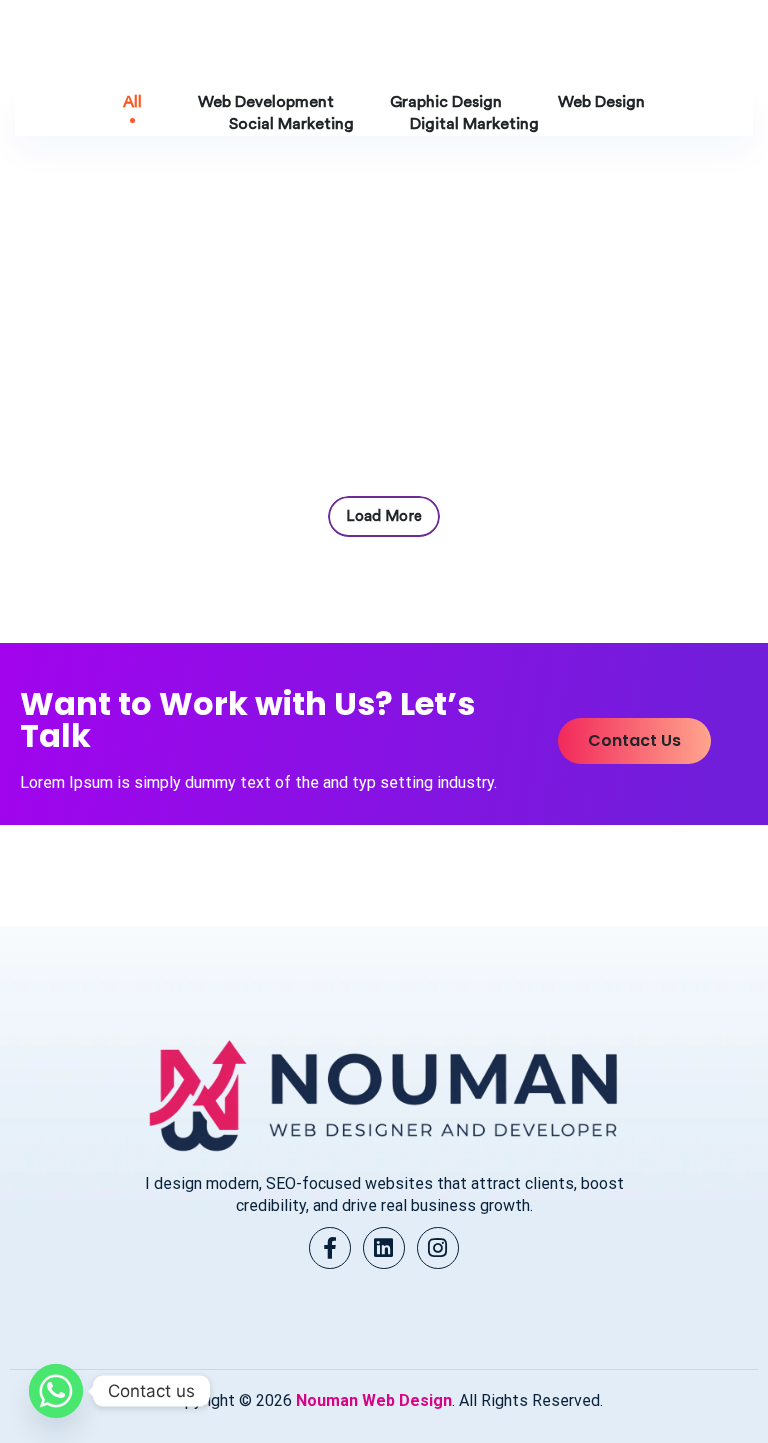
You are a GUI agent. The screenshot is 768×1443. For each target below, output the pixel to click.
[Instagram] (438, 1248)
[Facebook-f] (330, 1248)
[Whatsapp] (56, 1391)
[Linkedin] (384, 1248)
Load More (384, 516)
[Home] (383, 1093)
